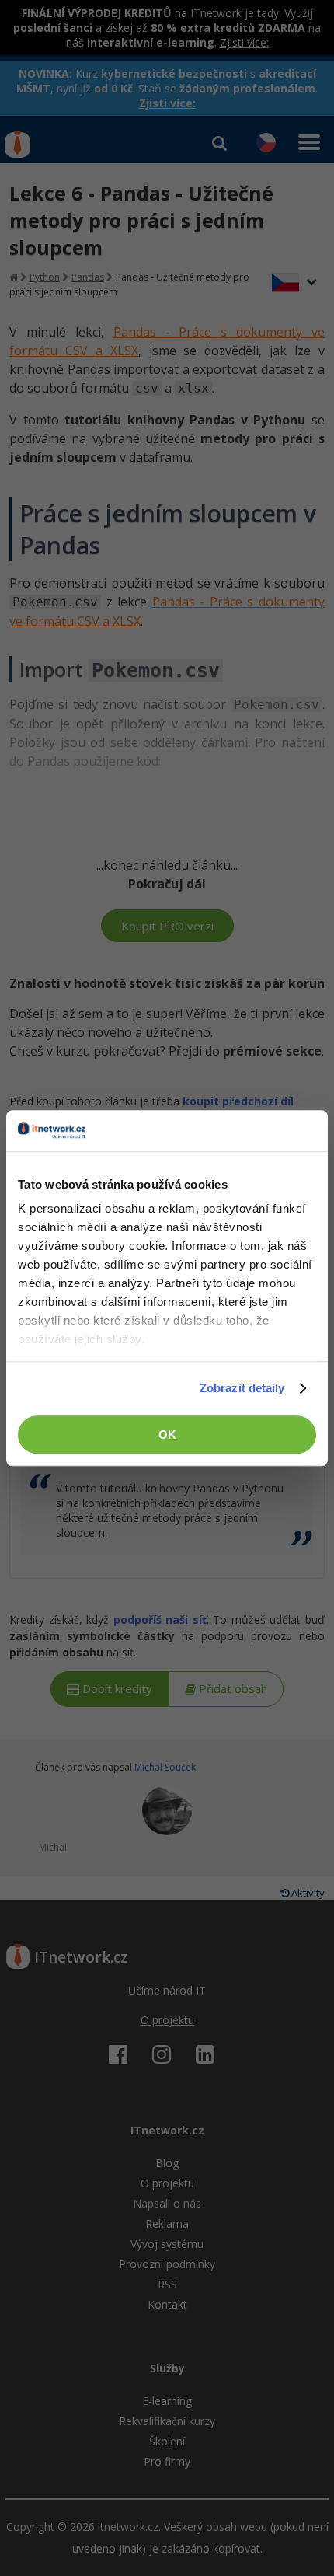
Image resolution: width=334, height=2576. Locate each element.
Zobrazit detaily (242, 1388)
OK (167, 1435)
